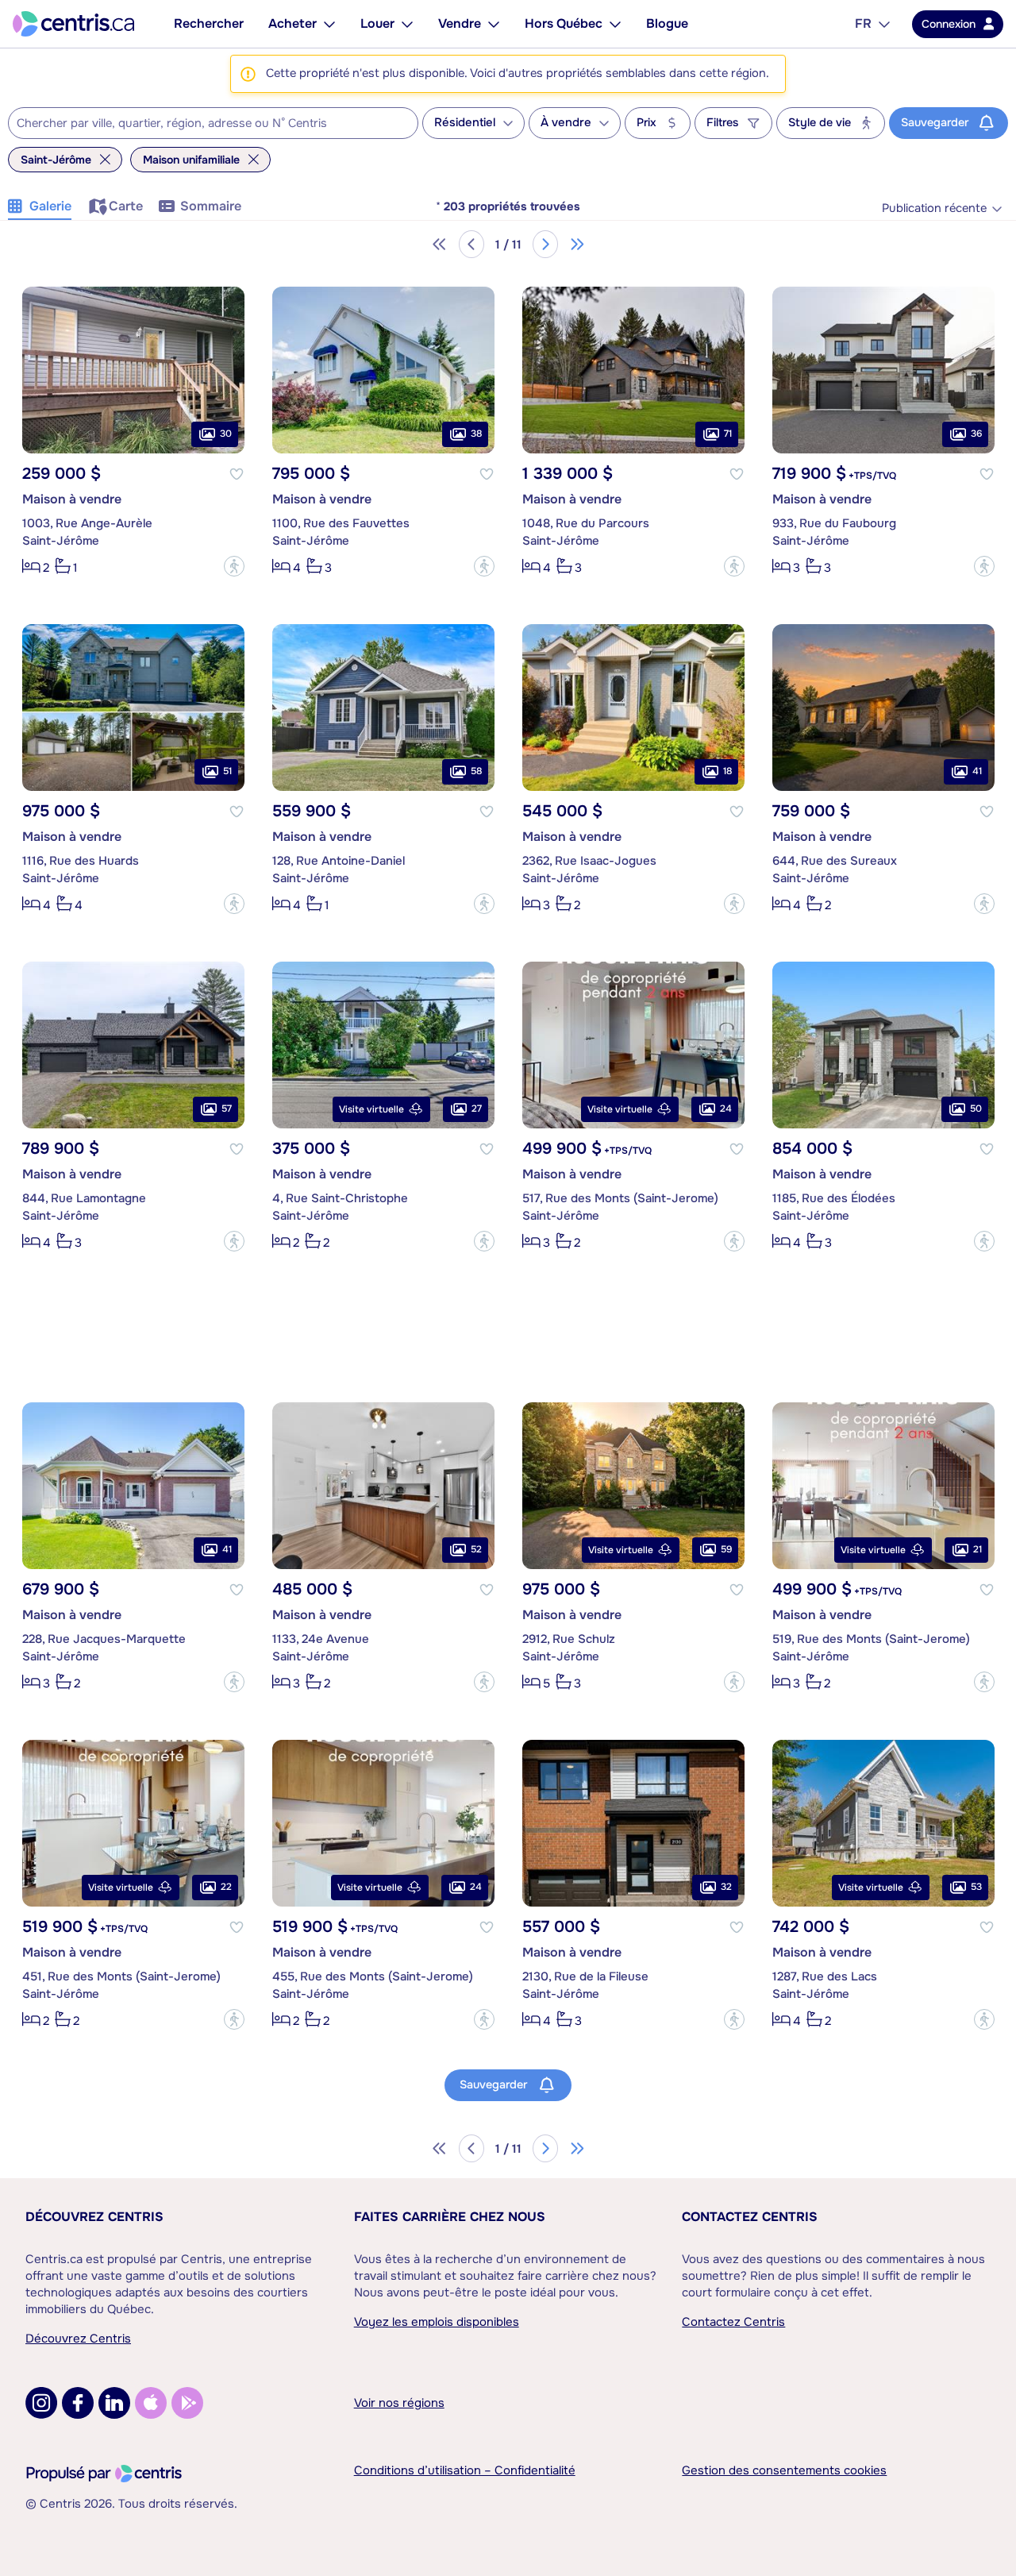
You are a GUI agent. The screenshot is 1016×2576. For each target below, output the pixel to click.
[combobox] (213, 123)
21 (978, 1549)
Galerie (50, 206)
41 (977, 771)
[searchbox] (203, 124)
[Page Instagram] (41, 2403)
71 (728, 434)
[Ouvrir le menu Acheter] (329, 24)
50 (976, 1109)
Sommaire (211, 206)
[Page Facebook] (78, 2403)
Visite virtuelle (371, 1109)
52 (476, 1549)
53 (976, 1887)
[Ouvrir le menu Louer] (407, 24)
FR (863, 23)
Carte (126, 206)
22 (226, 1887)
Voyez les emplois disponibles (437, 2322)
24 (726, 1109)
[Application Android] (187, 2403)
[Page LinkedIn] (114, 2403)
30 (226, 434)
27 (477, 1109)
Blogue (667, 23)
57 (227, 1109)
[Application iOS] (151, 2403)
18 (727, 771)
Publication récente (934, 208)
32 (726, 1887)
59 (726, 1549)
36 (976, 434)
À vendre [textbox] (566, 123)
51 (227, 771)
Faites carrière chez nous (450, 2217)
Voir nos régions (399, 2403)
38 (476, 434)
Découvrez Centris (94, 2217)
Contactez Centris (750, 2217)
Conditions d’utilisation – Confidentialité (465, 2470)
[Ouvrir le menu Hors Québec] (615, 24)
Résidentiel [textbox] (465, 123)
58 (476, 771)
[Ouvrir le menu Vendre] (494, 24)
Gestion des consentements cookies (784, 2470)
